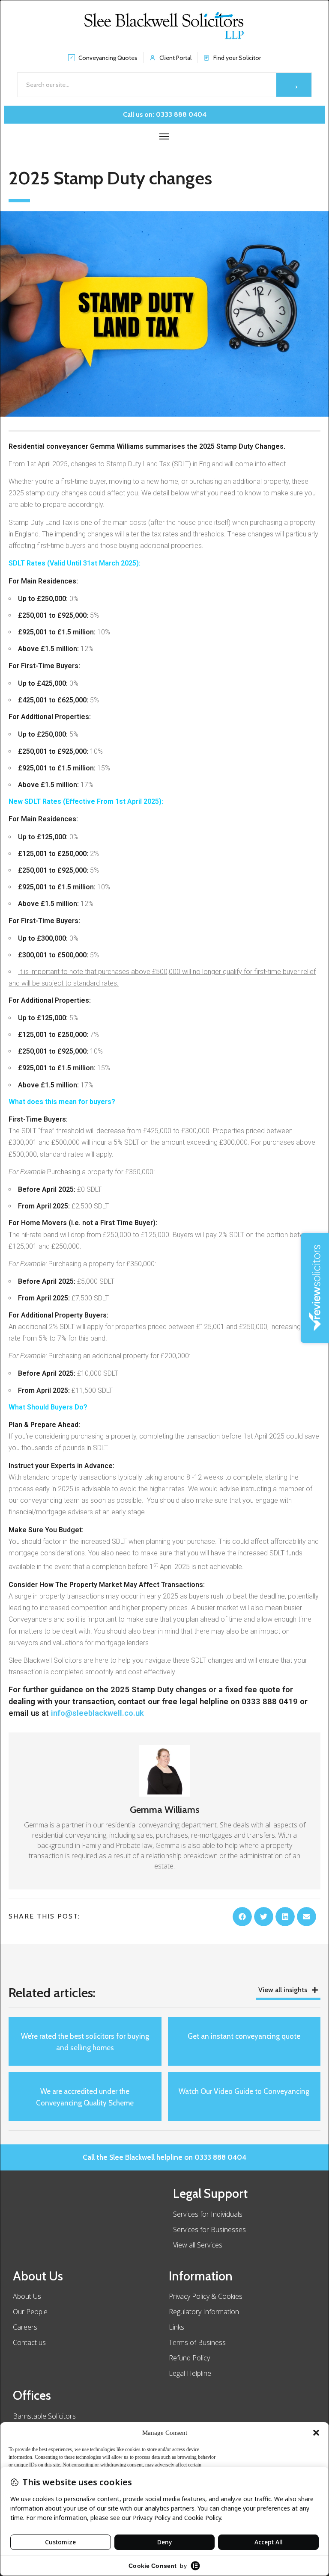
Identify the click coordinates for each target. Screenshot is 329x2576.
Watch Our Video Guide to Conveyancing (244, 2091)
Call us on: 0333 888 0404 (165, 114)
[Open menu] (164, 136)
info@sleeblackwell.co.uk (97, 1713)
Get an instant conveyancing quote (244, 2036)
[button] (316, 2433)
